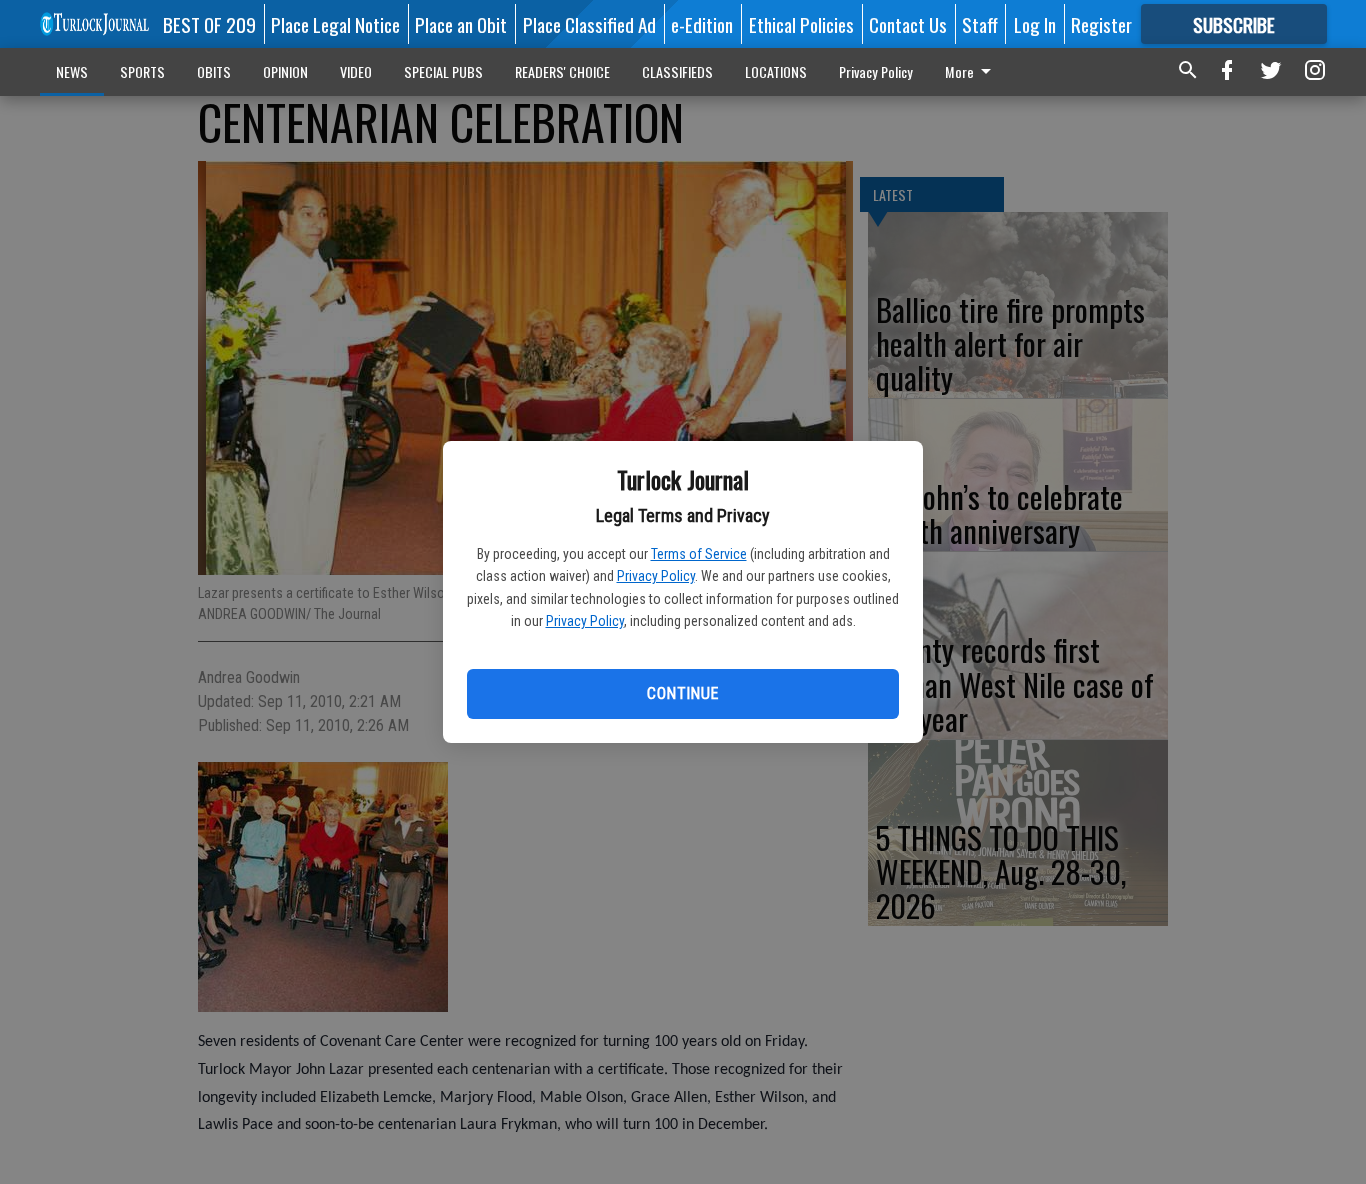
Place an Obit (461, 24)
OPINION (285, 71)
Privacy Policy (656, 576)
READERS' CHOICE (562, 71)
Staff (980, 24)
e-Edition (702, 24)
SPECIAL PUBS (443, 71)
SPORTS (142, 71)
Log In (1035, 24)
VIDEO (356, 71)
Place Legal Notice (335, 24)
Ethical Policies (801, 24)
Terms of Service (699, 554)
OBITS (214, 71)
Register (1101, 24)
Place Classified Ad (589, 24)
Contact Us (908, 24)
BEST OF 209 (209, 24)
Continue (682, 693)
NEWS (72, 71)
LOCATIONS (776, 71)
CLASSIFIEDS (677, 71)
